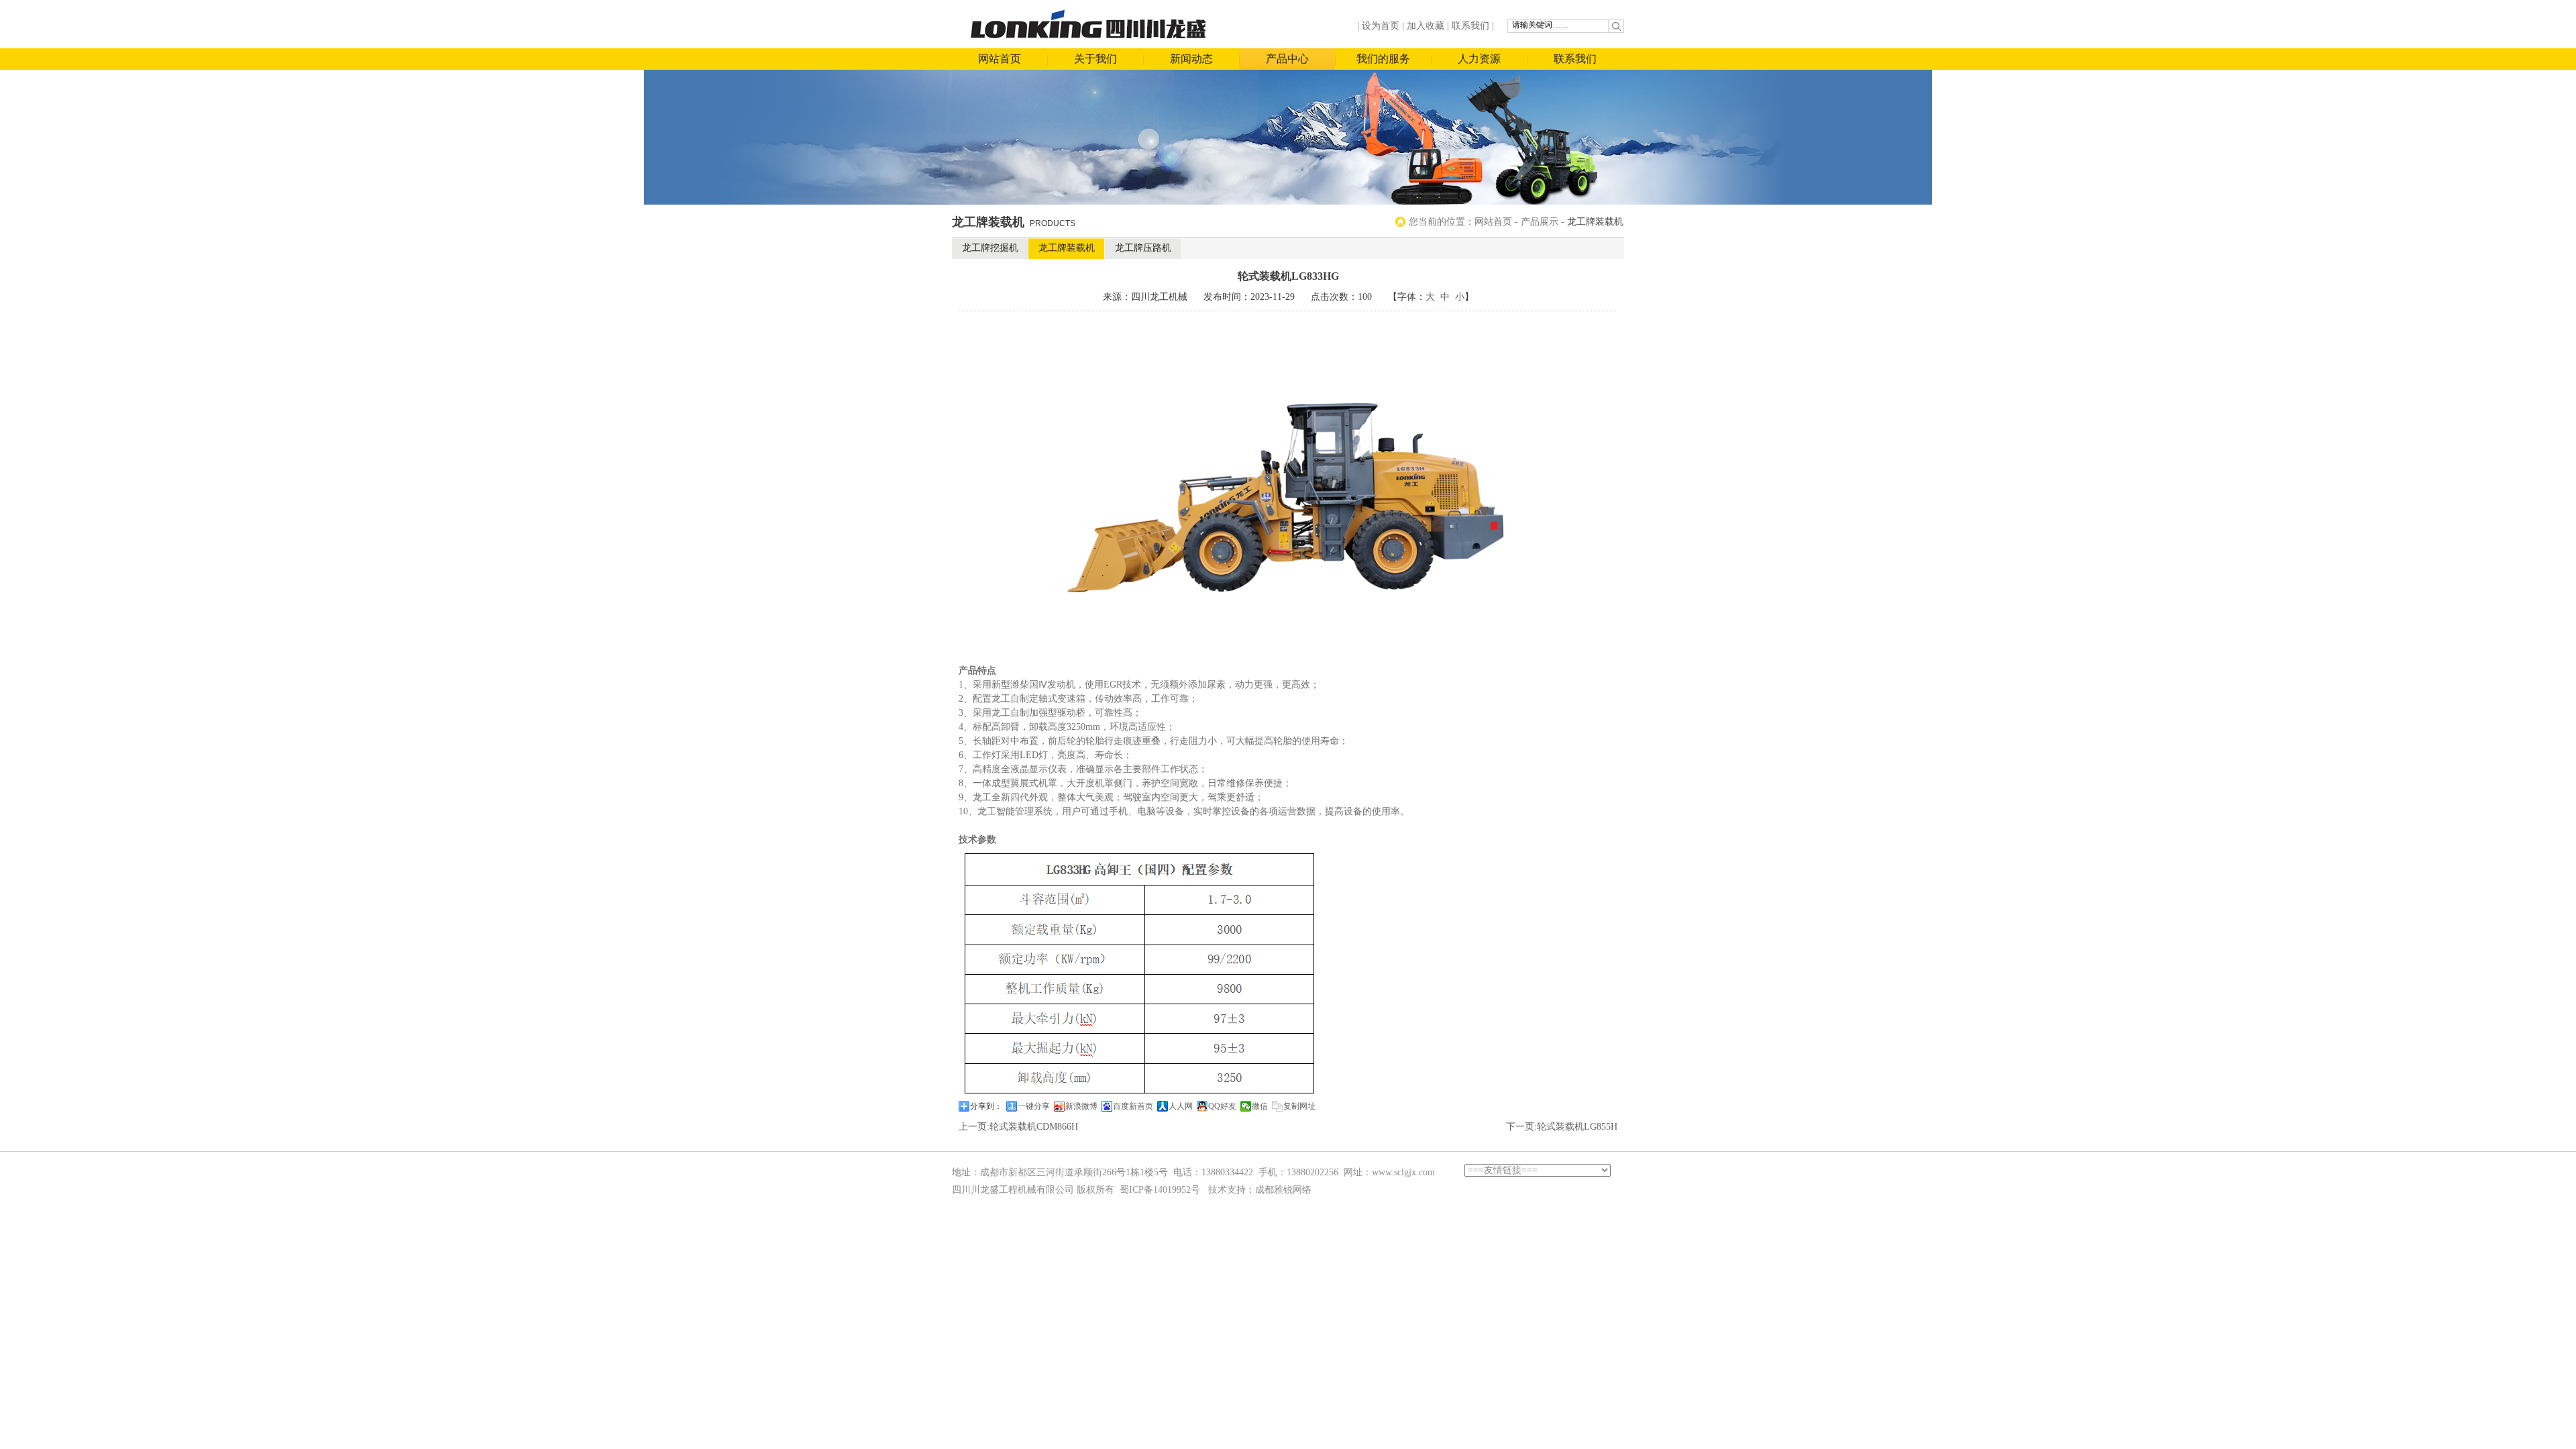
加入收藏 (1426, 26)
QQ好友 (1222, 1106)
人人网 (1181, 1106)
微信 (1260, 1106)
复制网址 (1299, 1106)
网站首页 (1000, 59)
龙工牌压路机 (1143, 248)
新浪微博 (1081, 1106)
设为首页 (1381, 26)
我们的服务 (1383, 59)
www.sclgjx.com (1403, 1172)
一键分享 (1034, 1106)
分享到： (986, 1106)
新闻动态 (1191, 59)
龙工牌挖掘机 (990, 248)
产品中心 (1287, 59)
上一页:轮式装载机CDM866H (1018, 1127)
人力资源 (1479, 59)
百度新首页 (1133, 1106)
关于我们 (1095, 59)
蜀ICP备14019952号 (1160, 1190)
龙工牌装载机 (1067, 248)
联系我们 (1470, 26)
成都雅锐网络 (1283, 1190)
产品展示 (1540, 222)
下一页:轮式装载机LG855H (1562, 1127)
